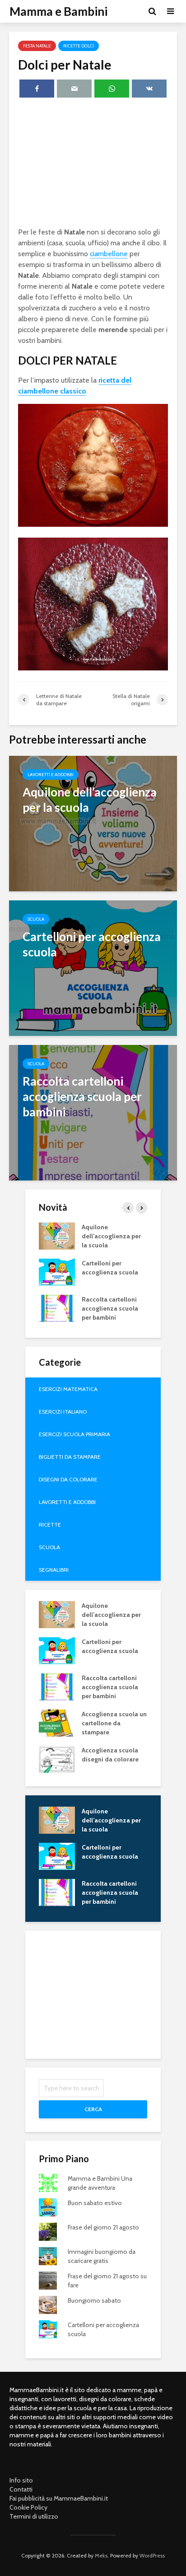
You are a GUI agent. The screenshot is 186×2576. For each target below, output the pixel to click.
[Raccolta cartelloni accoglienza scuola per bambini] (93, 1112)
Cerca (93, 2109)
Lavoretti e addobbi (51, 775)
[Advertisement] (93, 164)
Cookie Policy (28, 2507)
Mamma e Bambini (58, 11)
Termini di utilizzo (34, 2516)
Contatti (21, 2489)
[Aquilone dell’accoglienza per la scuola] (93, 823)
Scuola (36, 919)
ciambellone (109, 254)
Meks (101, 2555)
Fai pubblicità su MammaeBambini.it (59, 2498)
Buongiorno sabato (94, 2300)
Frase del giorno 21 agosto (103, 2227)
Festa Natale (37, 46)
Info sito (21, 2480)
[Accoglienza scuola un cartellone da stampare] (57, 1722)
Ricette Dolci (79, 46)
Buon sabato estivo (95, 2203)
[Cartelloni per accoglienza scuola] (93, 967)
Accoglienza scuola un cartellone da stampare (114, 1723)
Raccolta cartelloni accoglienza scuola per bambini (110, 1308)
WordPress (152, 2555)
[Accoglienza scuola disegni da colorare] (57, 1758)
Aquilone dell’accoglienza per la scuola (111, 1236)
